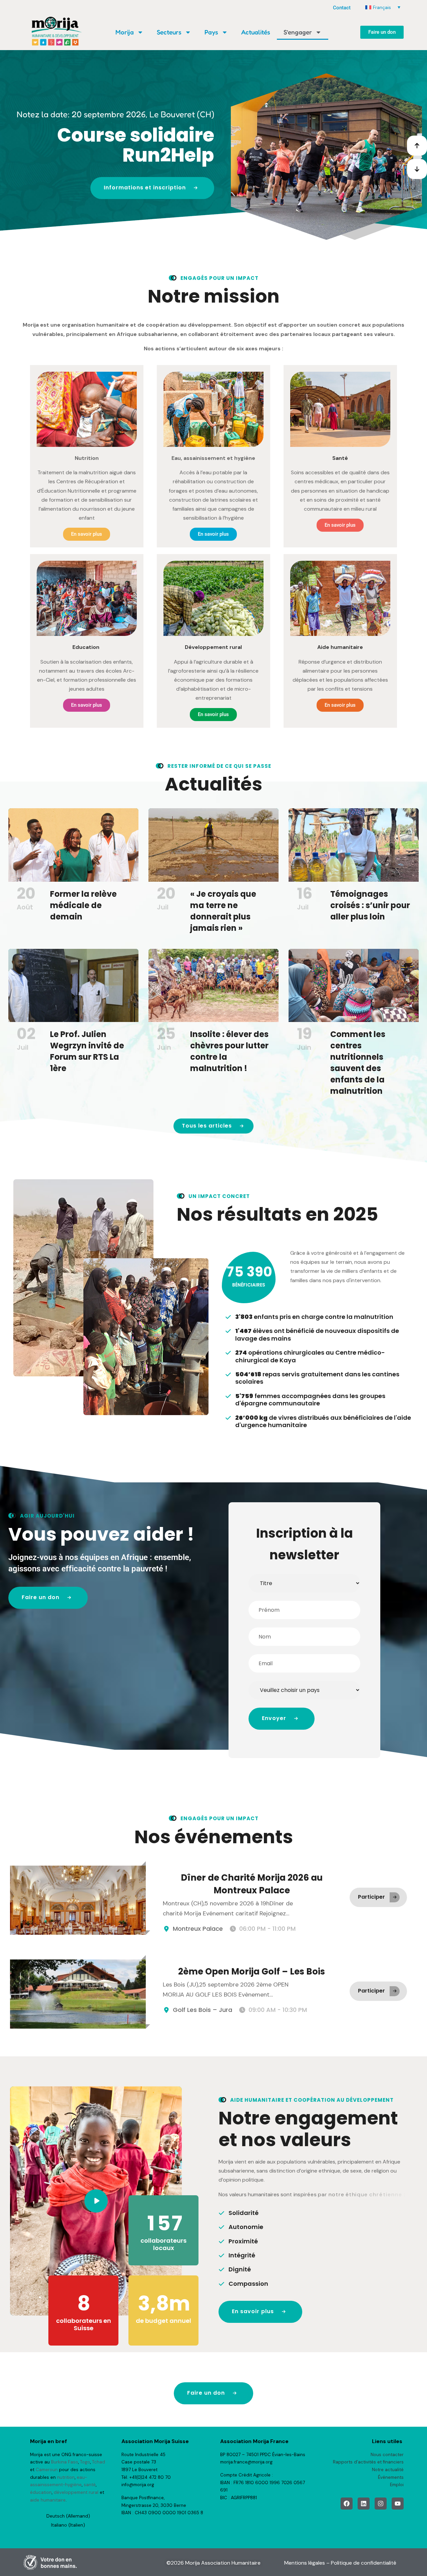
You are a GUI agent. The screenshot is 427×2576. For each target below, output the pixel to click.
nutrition (66, 2477)
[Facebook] (347, 2504)
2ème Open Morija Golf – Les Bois (252, 1971)
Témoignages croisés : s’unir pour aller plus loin (370, 905)
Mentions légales (305, 2563)
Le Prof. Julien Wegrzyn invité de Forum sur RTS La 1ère (87, 1051)
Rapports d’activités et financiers (368, 2462)
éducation (41, 2492)
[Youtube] (398, 2504)
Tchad (99, 2462)
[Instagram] (381, 2504)
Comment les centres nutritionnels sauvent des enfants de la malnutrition (358, 1063)
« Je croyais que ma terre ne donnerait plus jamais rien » (223, 911)
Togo (85, 2462)
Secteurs (169, 32)
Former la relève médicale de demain (83, 905)
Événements (391, 2477)
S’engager (298, 32)
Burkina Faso (65, 2462)
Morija (125, 32)
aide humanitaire (48, 2500)
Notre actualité (388, 2470)
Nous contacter (387, 2455)
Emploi (397, 2485)
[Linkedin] (364, 2504)
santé (90, 2485)
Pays (211, 32)
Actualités (256, 32)
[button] (417, 146)
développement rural (76, 2492)
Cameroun (47, 2470)
